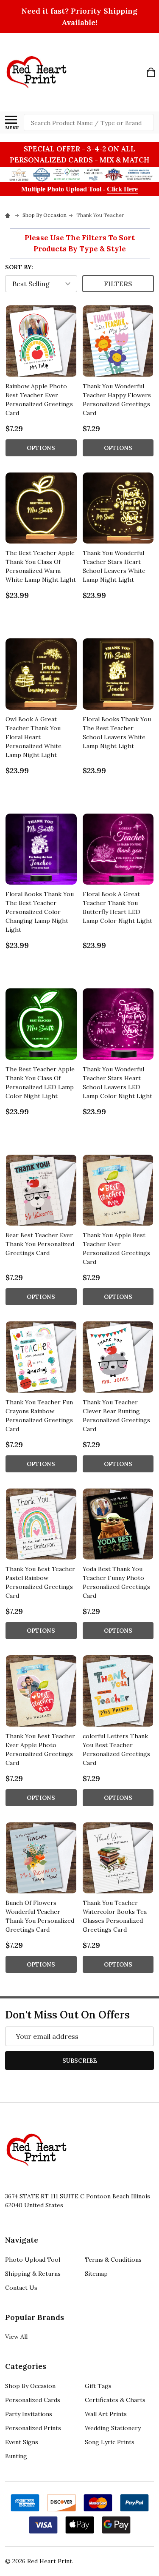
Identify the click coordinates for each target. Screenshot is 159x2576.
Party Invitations (29, 2414)
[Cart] (151, 72)
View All (16, 2337)
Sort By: (19, 267)
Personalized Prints (33, 2428)
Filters (118, 284)
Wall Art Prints (106, 2414)
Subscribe (80, 2061)
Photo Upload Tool (33, 2260)
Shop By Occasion (30, 2386)
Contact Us (21, 2288)
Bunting (16, 2456)
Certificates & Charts (115, 2400)
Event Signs (22, 2442)
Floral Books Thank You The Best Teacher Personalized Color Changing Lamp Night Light (40, 912)
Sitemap (96, 2274)
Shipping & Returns (33, 2274)
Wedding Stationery (113, 2428)
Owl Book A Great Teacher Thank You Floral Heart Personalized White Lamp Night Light (33, 737)
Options (41, 448)
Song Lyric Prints (110, 2442)
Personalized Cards (33, 2400)
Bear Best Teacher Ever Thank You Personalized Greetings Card (40, 1244)
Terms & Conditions (113, 2260)
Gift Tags (98, 2386)
